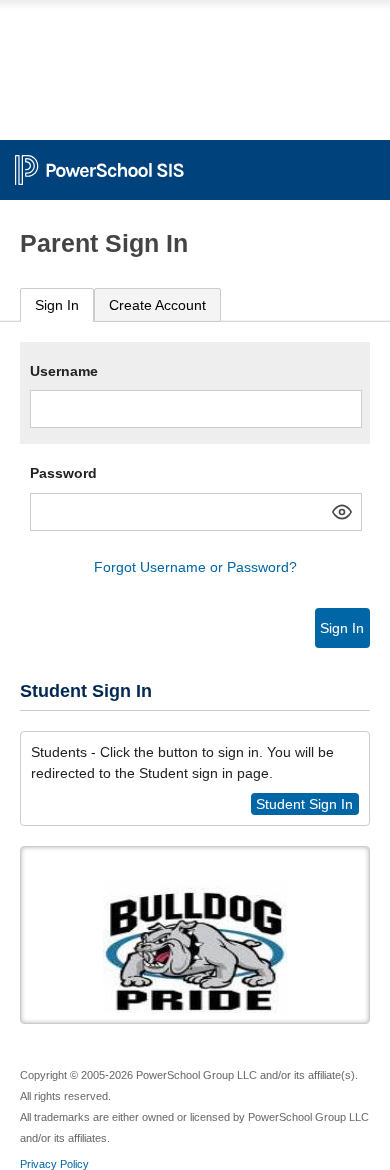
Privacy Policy (54, 1164)
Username (64, 371)
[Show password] (342, 512)
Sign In (57, 305)
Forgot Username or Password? (195, 567)
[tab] (57, 305)
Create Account (157, 305)
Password (63, 473)
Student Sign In (304, 804)
